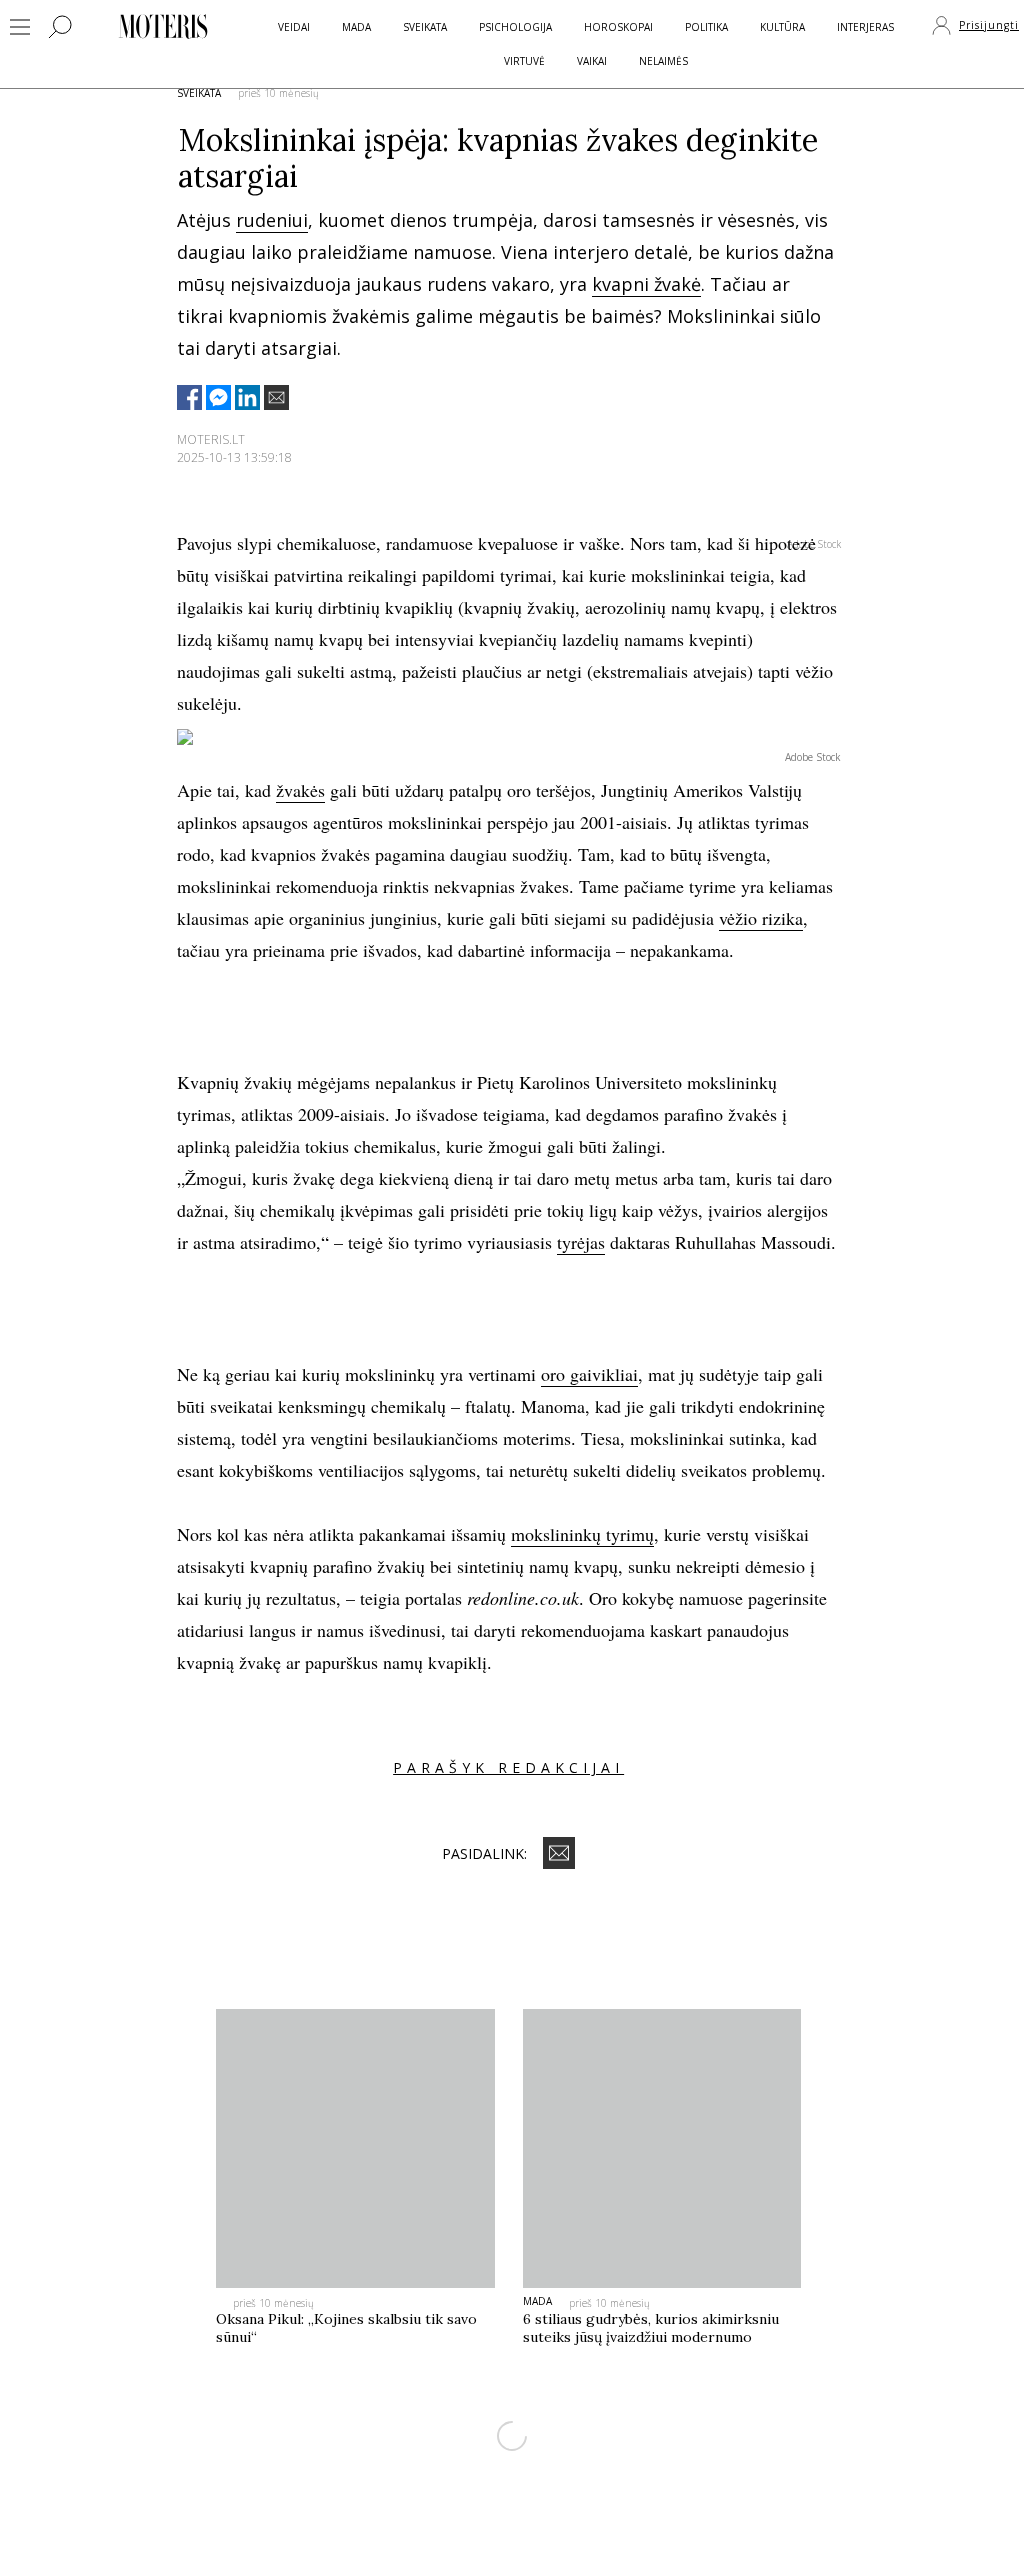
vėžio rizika (761, 918)
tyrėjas (581, 1242)
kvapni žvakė (646, 284)
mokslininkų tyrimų (582, 1534)
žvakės (300, 790)
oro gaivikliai (589, 1374)
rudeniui (272, 220)
